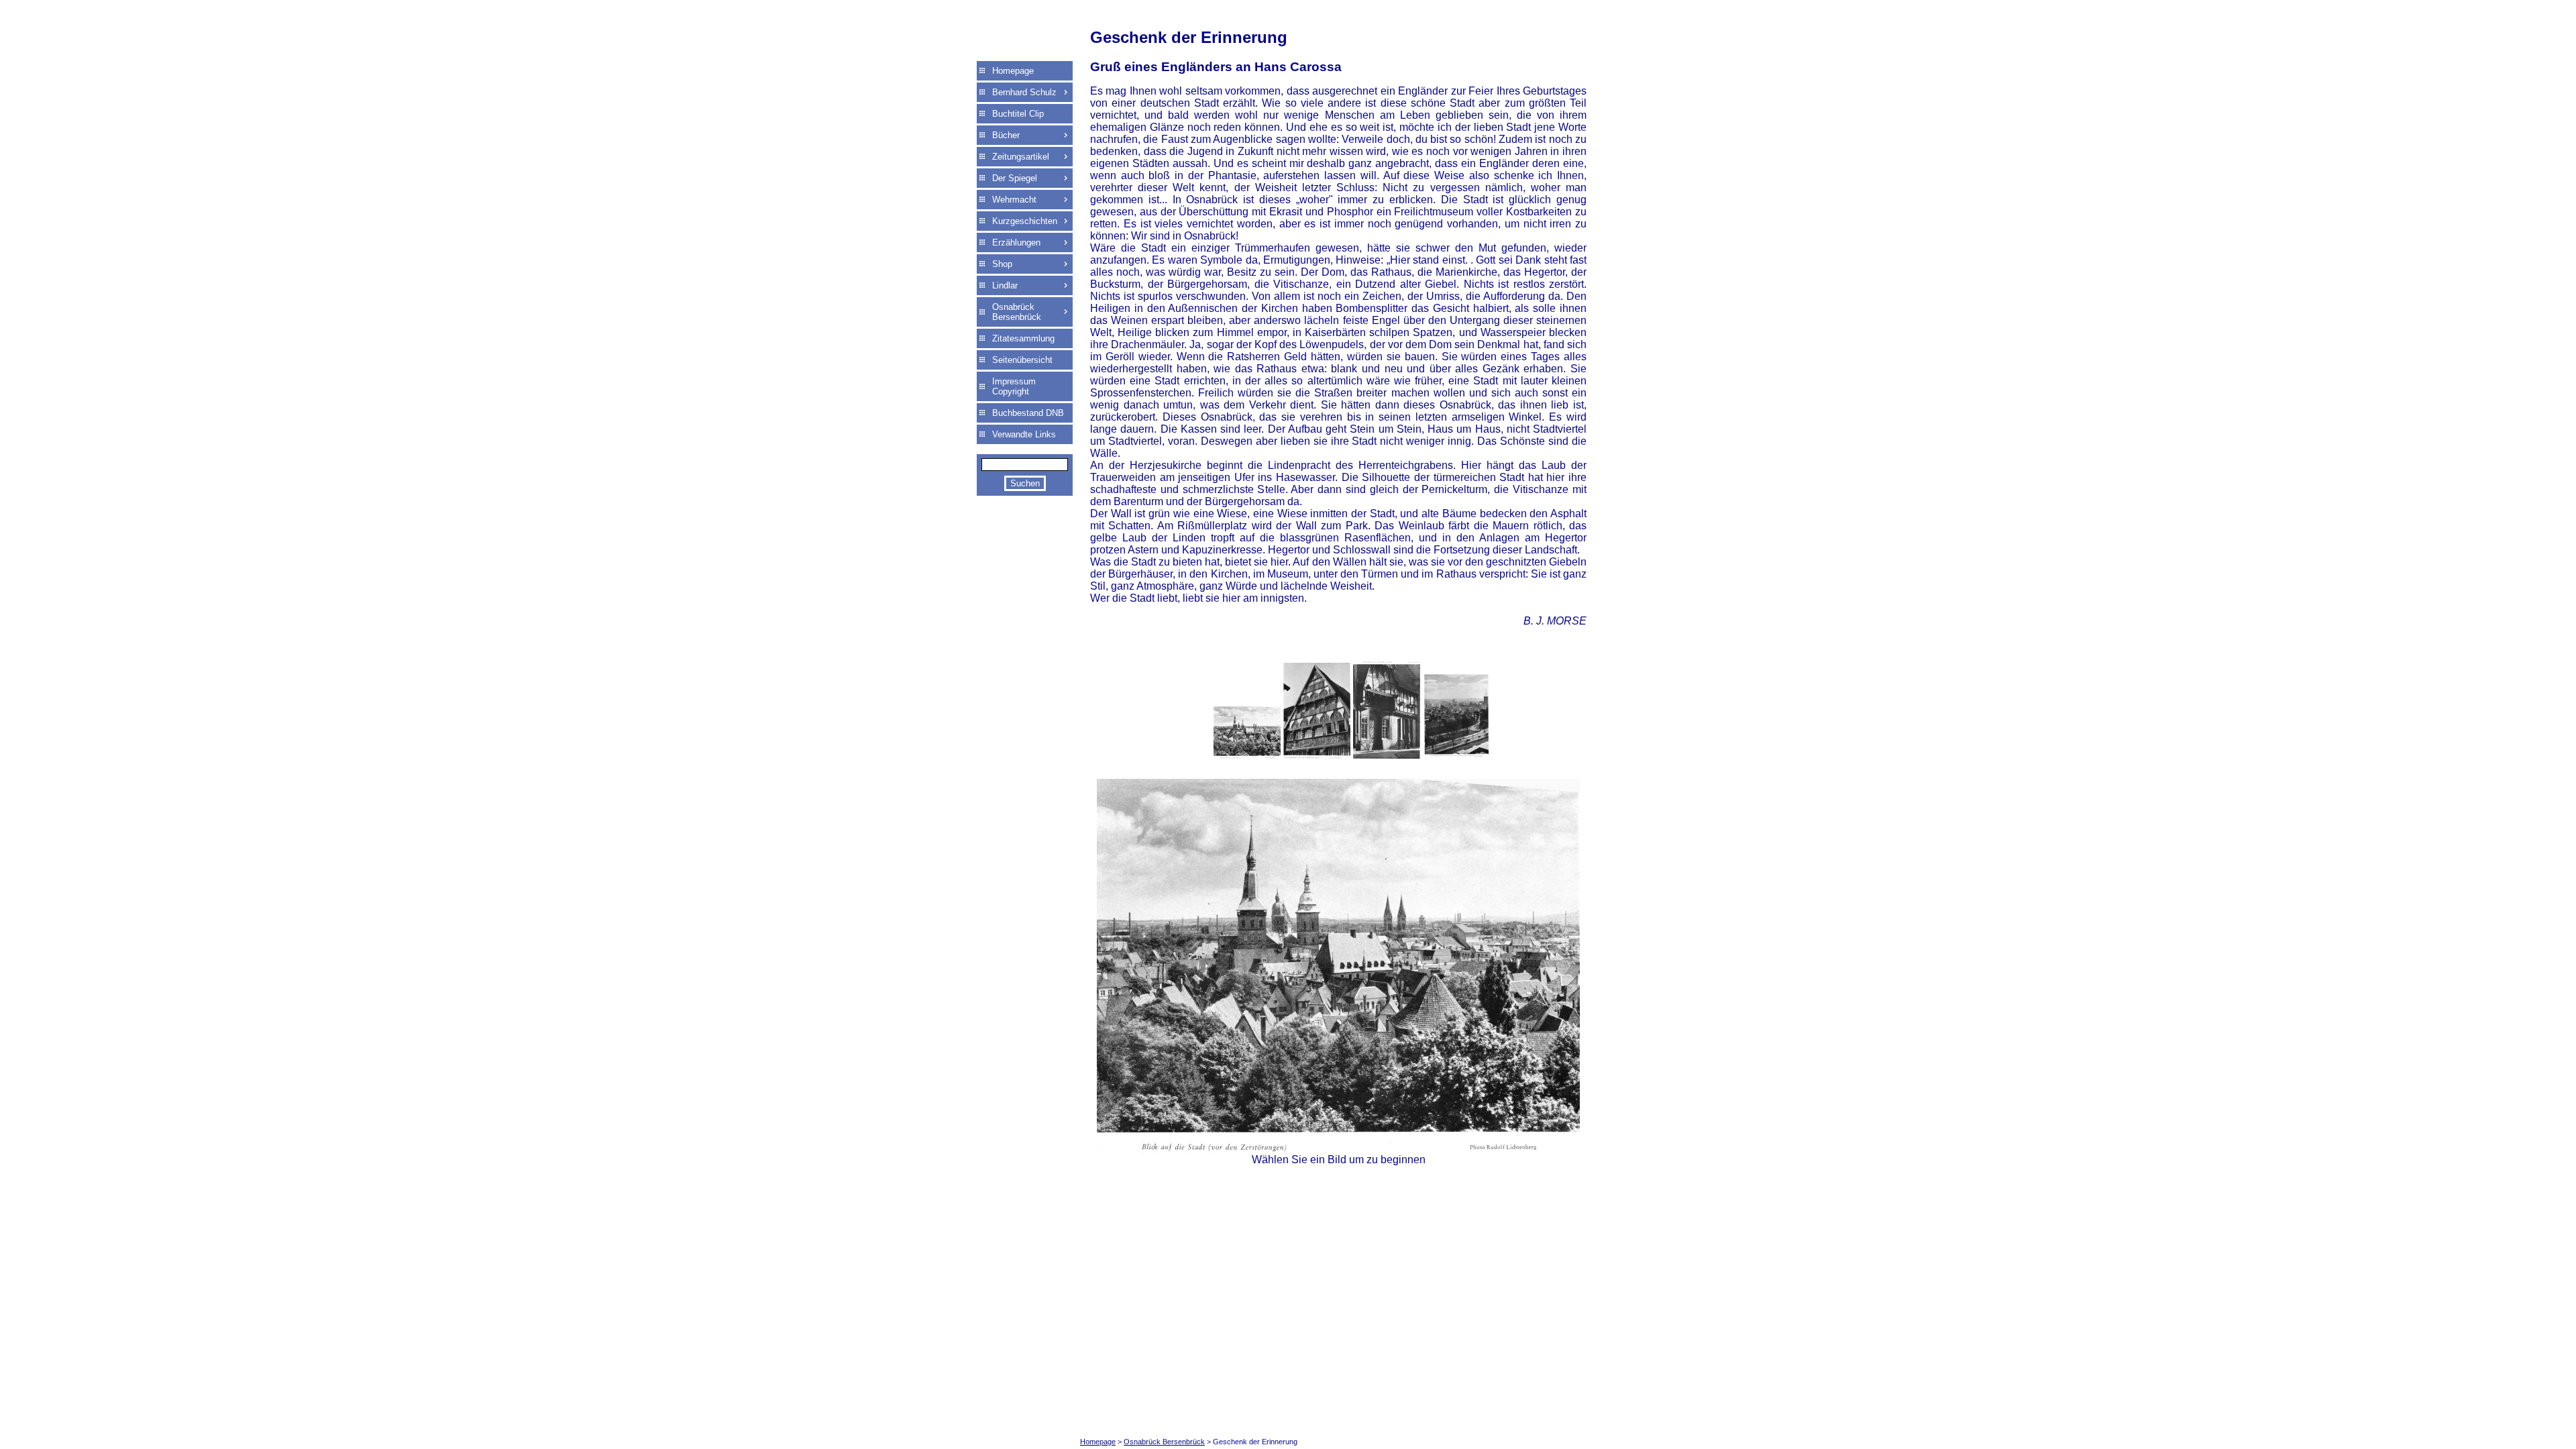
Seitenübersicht (1022, 360)
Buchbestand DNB (1028, 413)
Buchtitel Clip (1018, 114)
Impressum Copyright (1014, 386)
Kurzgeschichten (1025, 221)
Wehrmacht (1014, 200)
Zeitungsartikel (1021, 157)
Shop (1002, 264)
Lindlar (1005, 285)
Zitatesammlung (1023, 338)
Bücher (1006, 135)
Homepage (1013, 71)
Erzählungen (1016, 243)
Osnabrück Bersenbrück (1017, 312)
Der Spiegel (1015, 178)
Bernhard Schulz (1024, 92)
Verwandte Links (1024, 434)
